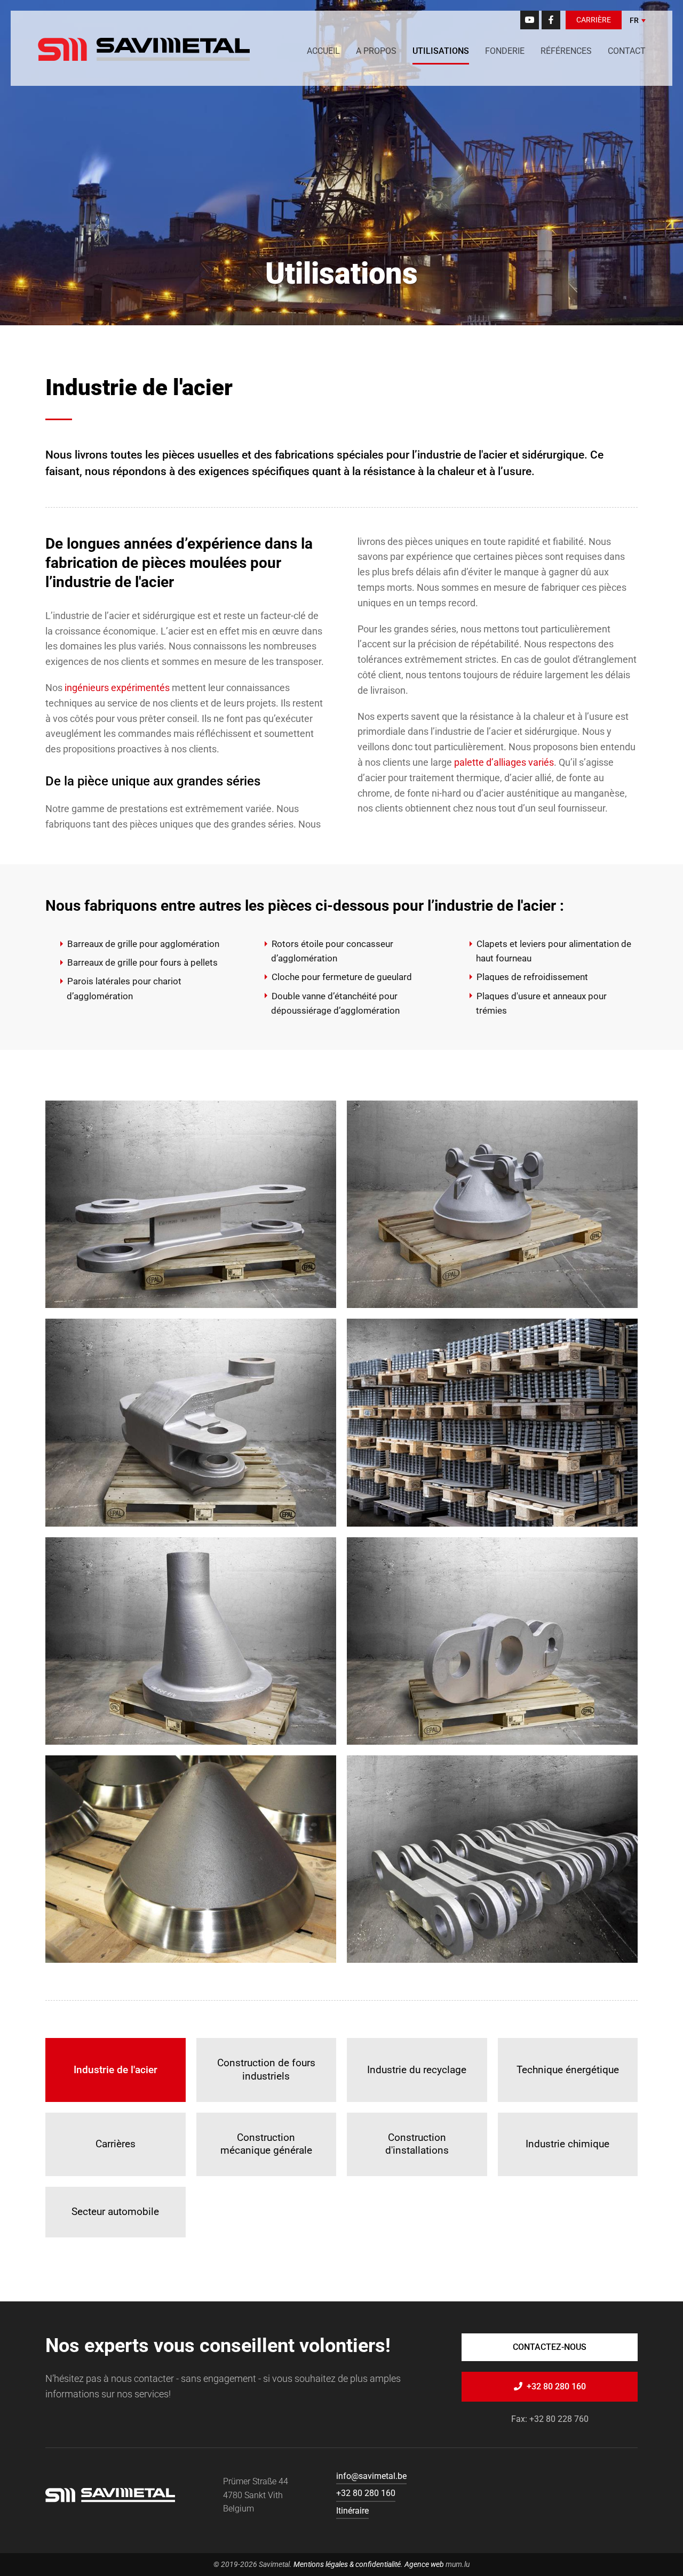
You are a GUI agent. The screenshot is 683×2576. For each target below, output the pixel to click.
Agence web (424, 2564)
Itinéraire (352, 2511)
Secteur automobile (115, 2212)
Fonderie (505, 51)
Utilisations (441, 51)
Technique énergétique (568, 2070)
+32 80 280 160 (556, 2386)
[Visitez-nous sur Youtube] (530, 20)
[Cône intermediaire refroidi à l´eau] (492, 1204)
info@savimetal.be (371, 2476)
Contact (627, 51)
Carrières (116, 2144)
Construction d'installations (417, 2144)
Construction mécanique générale (266, 2144)
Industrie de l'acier (116, 2070)
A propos (376, 51)
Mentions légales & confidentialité (347, 2564)
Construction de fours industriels (266, 2069)
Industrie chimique (567, 2144)
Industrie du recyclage (417, 2070)
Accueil (323, 51)
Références (566, 51)
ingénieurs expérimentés (117, 688)
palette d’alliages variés (504, 762)
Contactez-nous (550, 2347)
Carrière (594, 20)
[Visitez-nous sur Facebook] (551, 20)
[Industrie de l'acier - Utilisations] (191, 1204)
